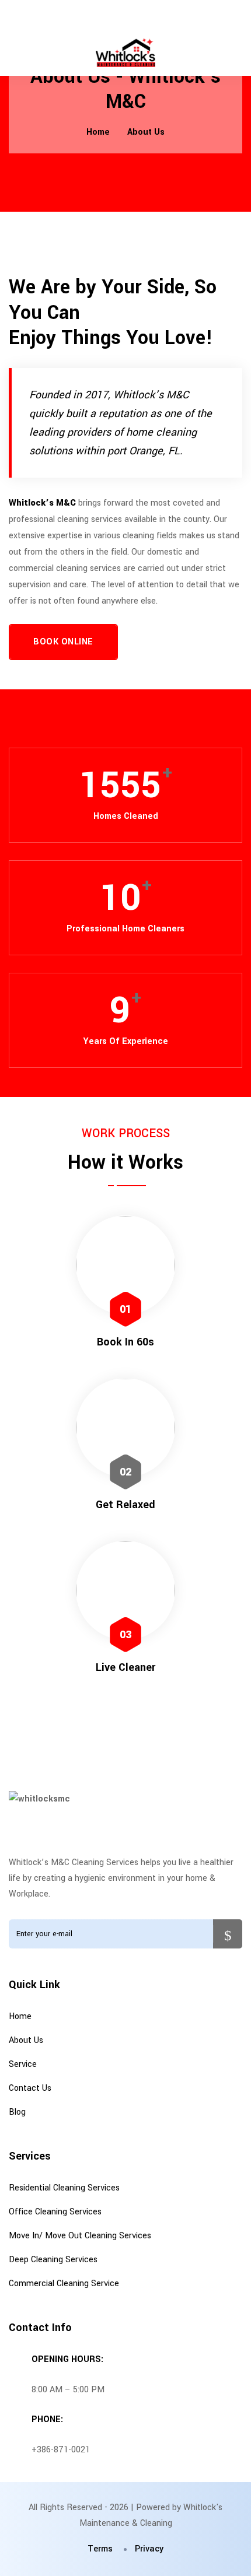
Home (98, 132)
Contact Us (30, 2088)
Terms (100, 2549)
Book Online (63, 642)
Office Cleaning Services (55, 2212)
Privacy (149, 2549)
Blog (17, 2112)
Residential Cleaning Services (64, 2188)
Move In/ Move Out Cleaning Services (80, 2236)
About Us (146, 132)
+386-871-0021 (61, 2450)
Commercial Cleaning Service (64, 2284)
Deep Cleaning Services (53, 2260)
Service (23, 2064)
